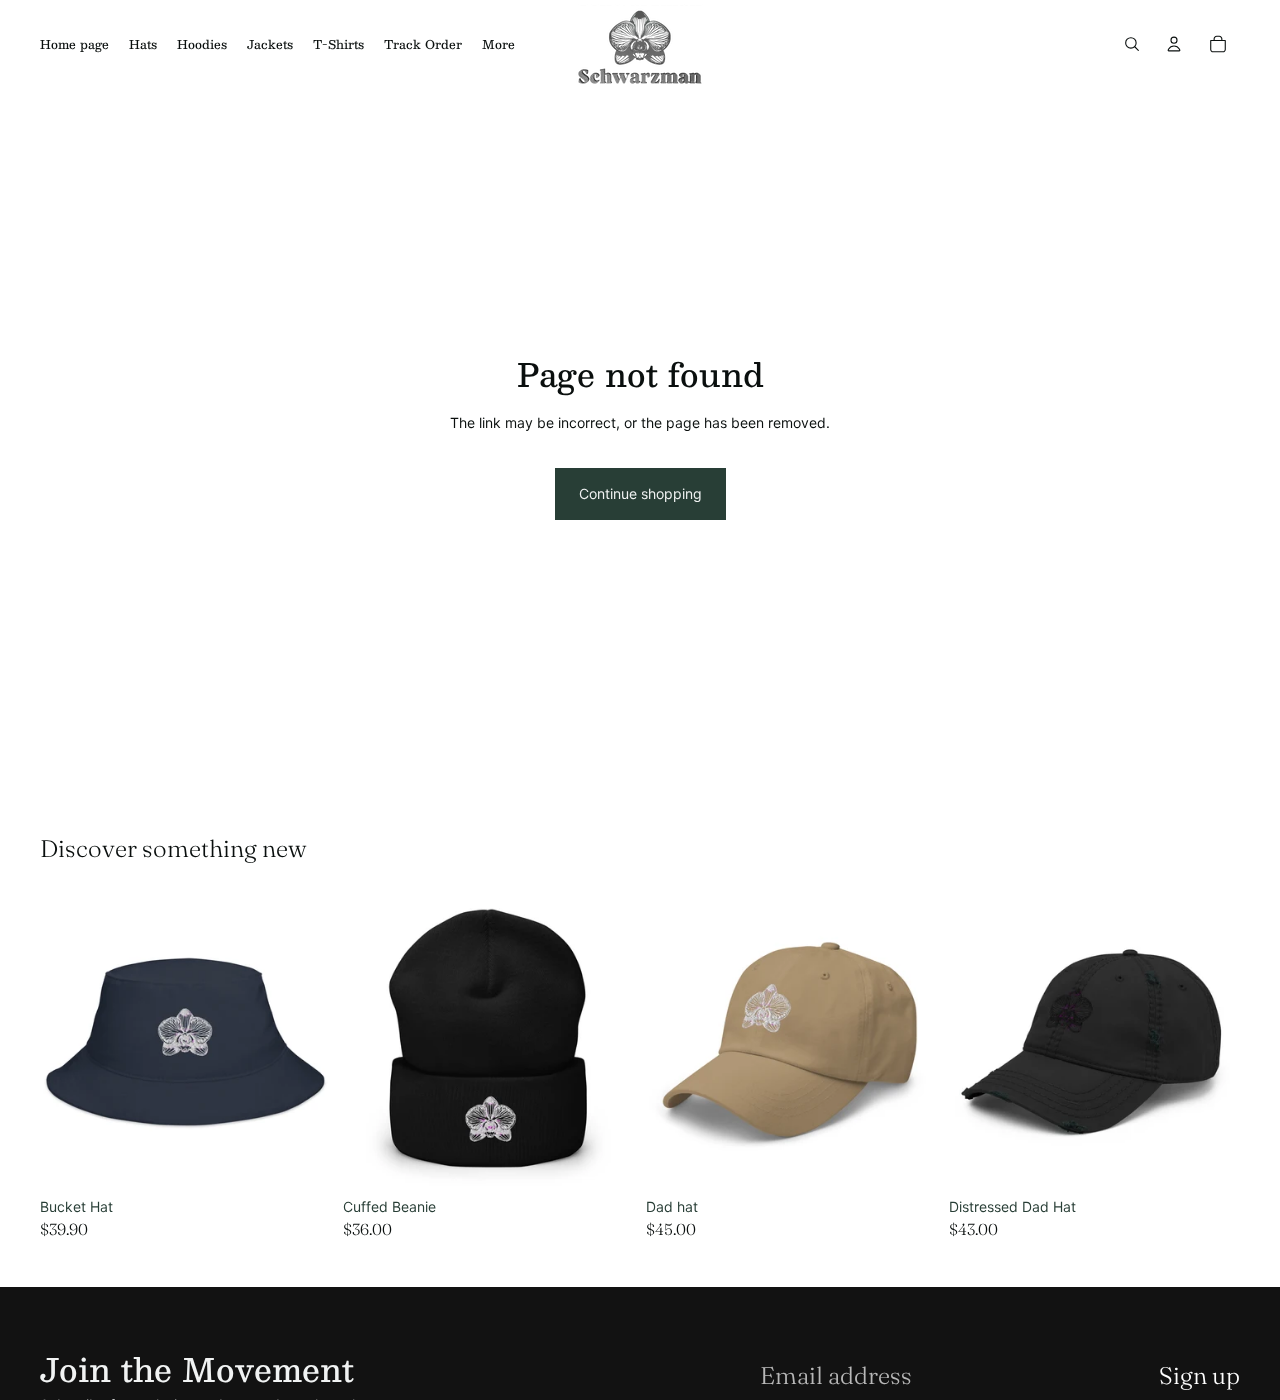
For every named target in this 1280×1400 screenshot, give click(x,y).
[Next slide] (301, 1044)
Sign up (1199, 1375)
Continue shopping (640, 493)
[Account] (1174, 44)
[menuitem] (498, 44)
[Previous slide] (70, 1044)
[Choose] (300, 1159)
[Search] (1132, 44)
